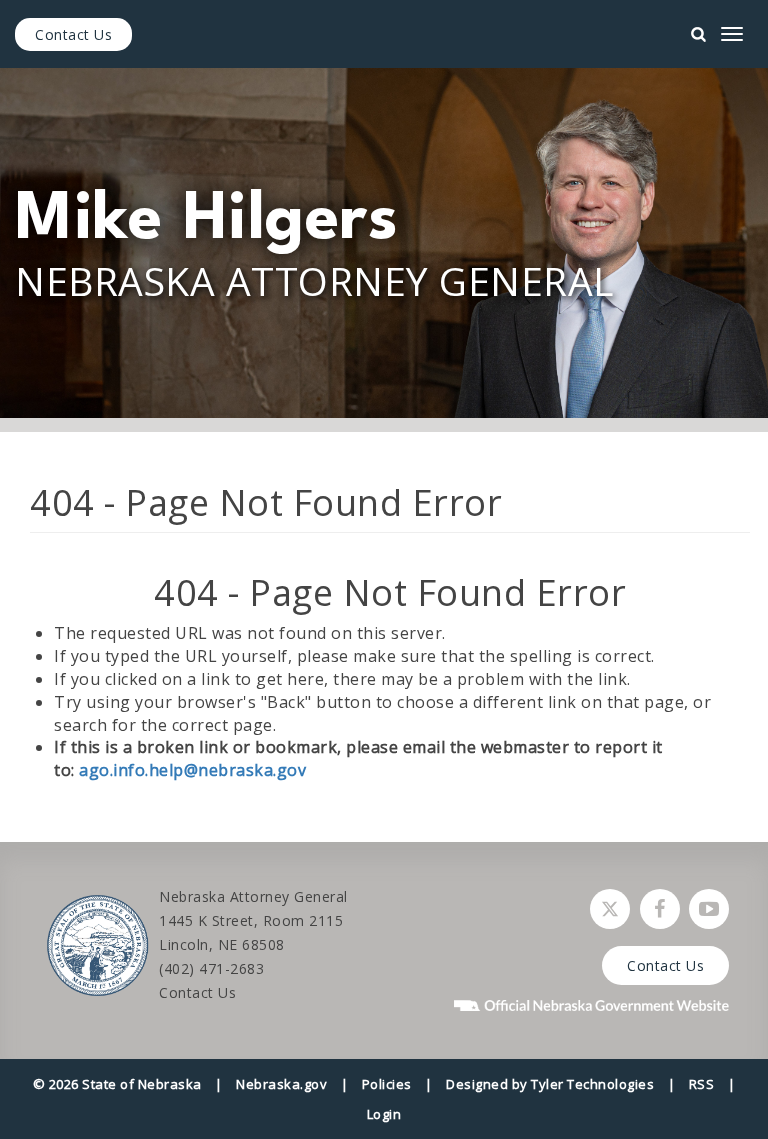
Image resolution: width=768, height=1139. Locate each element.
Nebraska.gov (281, 1084)
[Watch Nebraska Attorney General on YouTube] (709, 909)
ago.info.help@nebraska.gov (192, 770)
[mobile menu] (732, 34)
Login (384, 1114)
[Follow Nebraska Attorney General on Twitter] (610, 909)
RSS (702, 1084)
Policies (387, 1084)
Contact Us (73, 34)
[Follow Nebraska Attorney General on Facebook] (660, 909)
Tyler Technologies (592, 1084)
